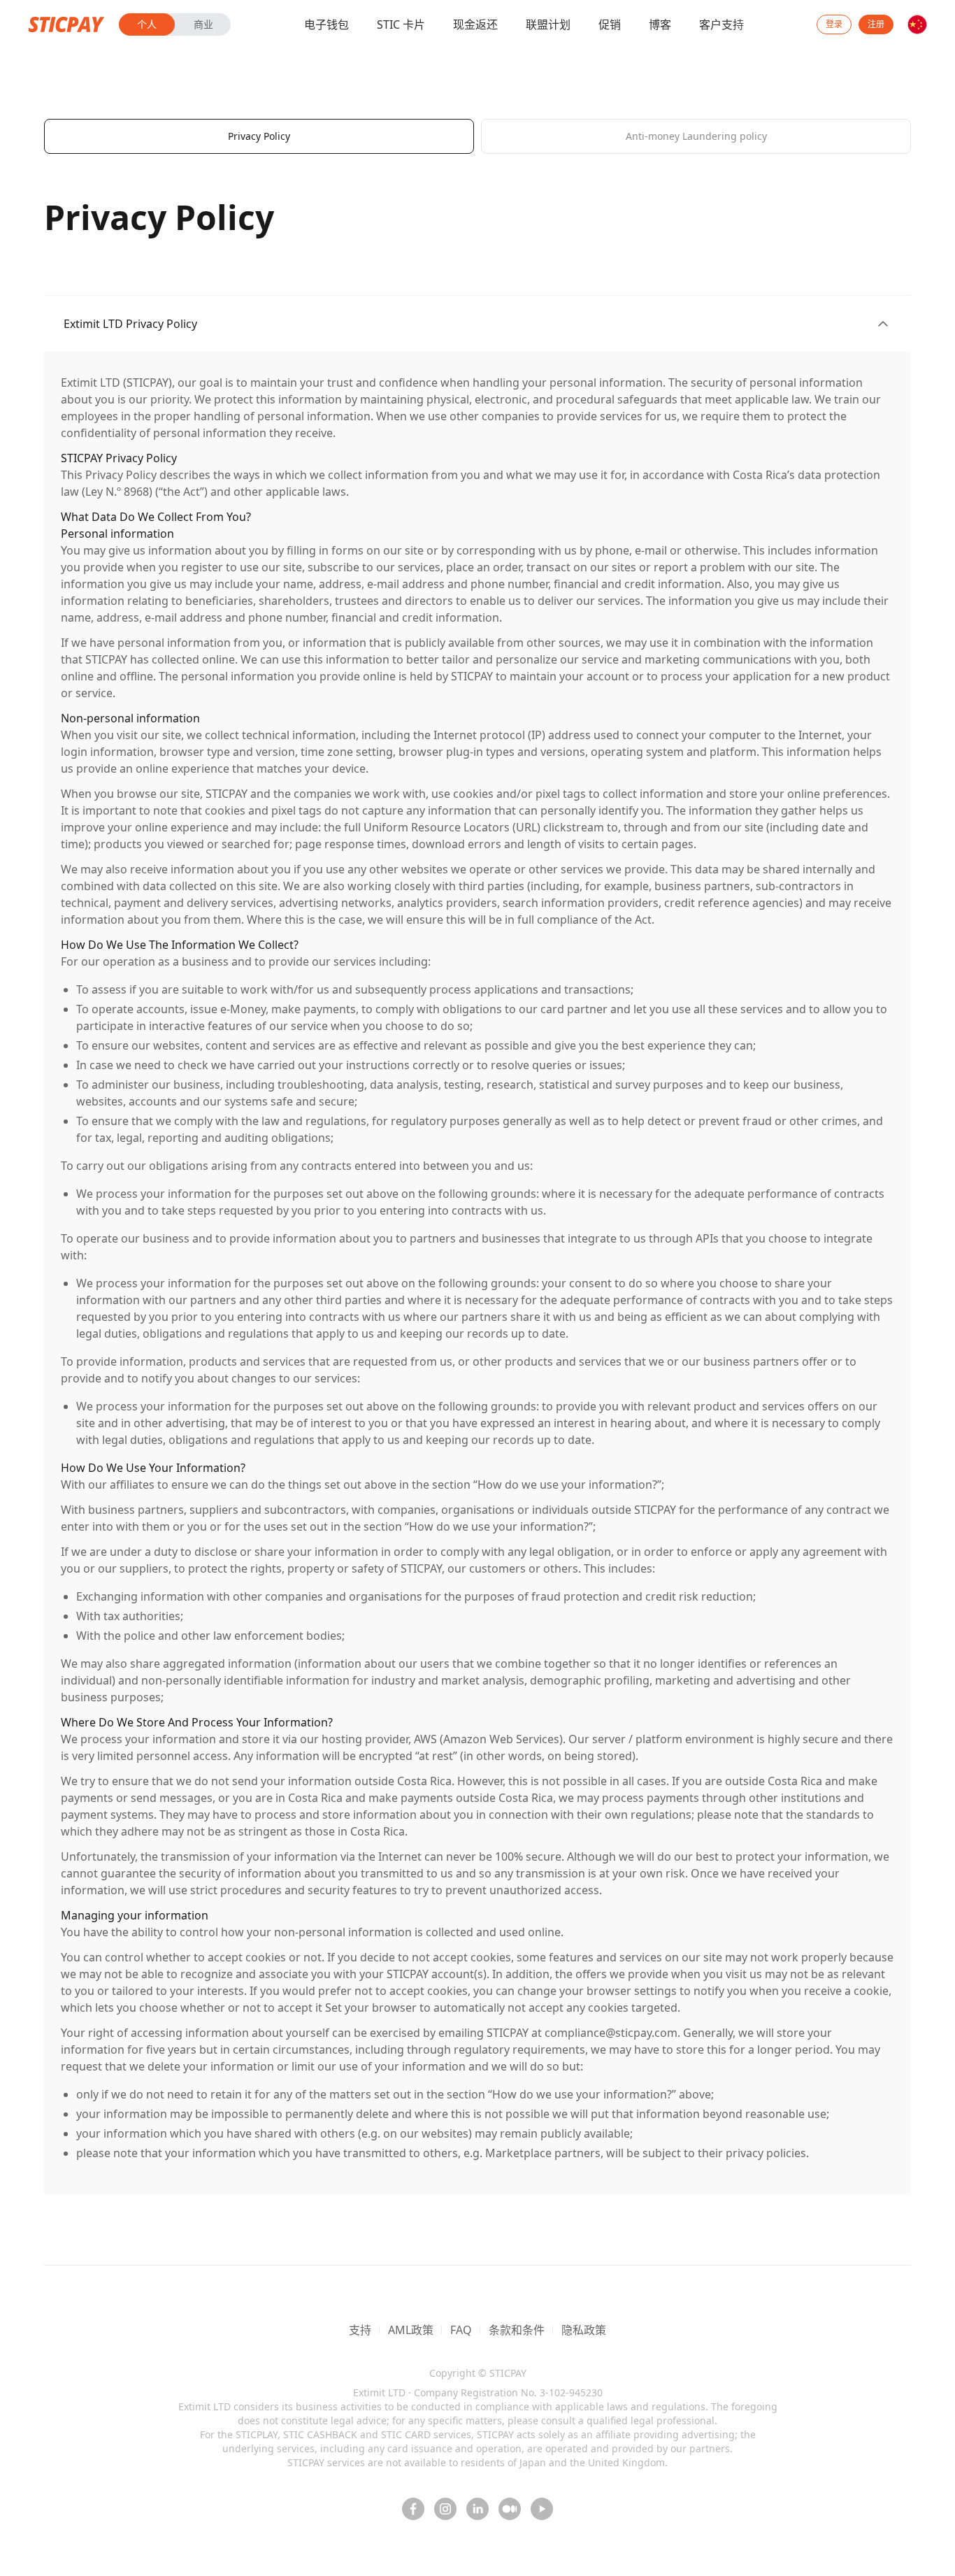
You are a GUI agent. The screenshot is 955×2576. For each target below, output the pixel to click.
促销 (610, 24)
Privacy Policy (259, 136)
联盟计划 (548, 24)
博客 (660, 24)
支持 (360, 2330)
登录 (834, 24)
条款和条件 (517, 2330)
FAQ (461, 2330)
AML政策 (411, 2330)
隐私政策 (584, 2330)
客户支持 (721, 24)
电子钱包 (326, 24)
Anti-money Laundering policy (696, 136)
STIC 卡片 (401, 24)
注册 (876, 24)
